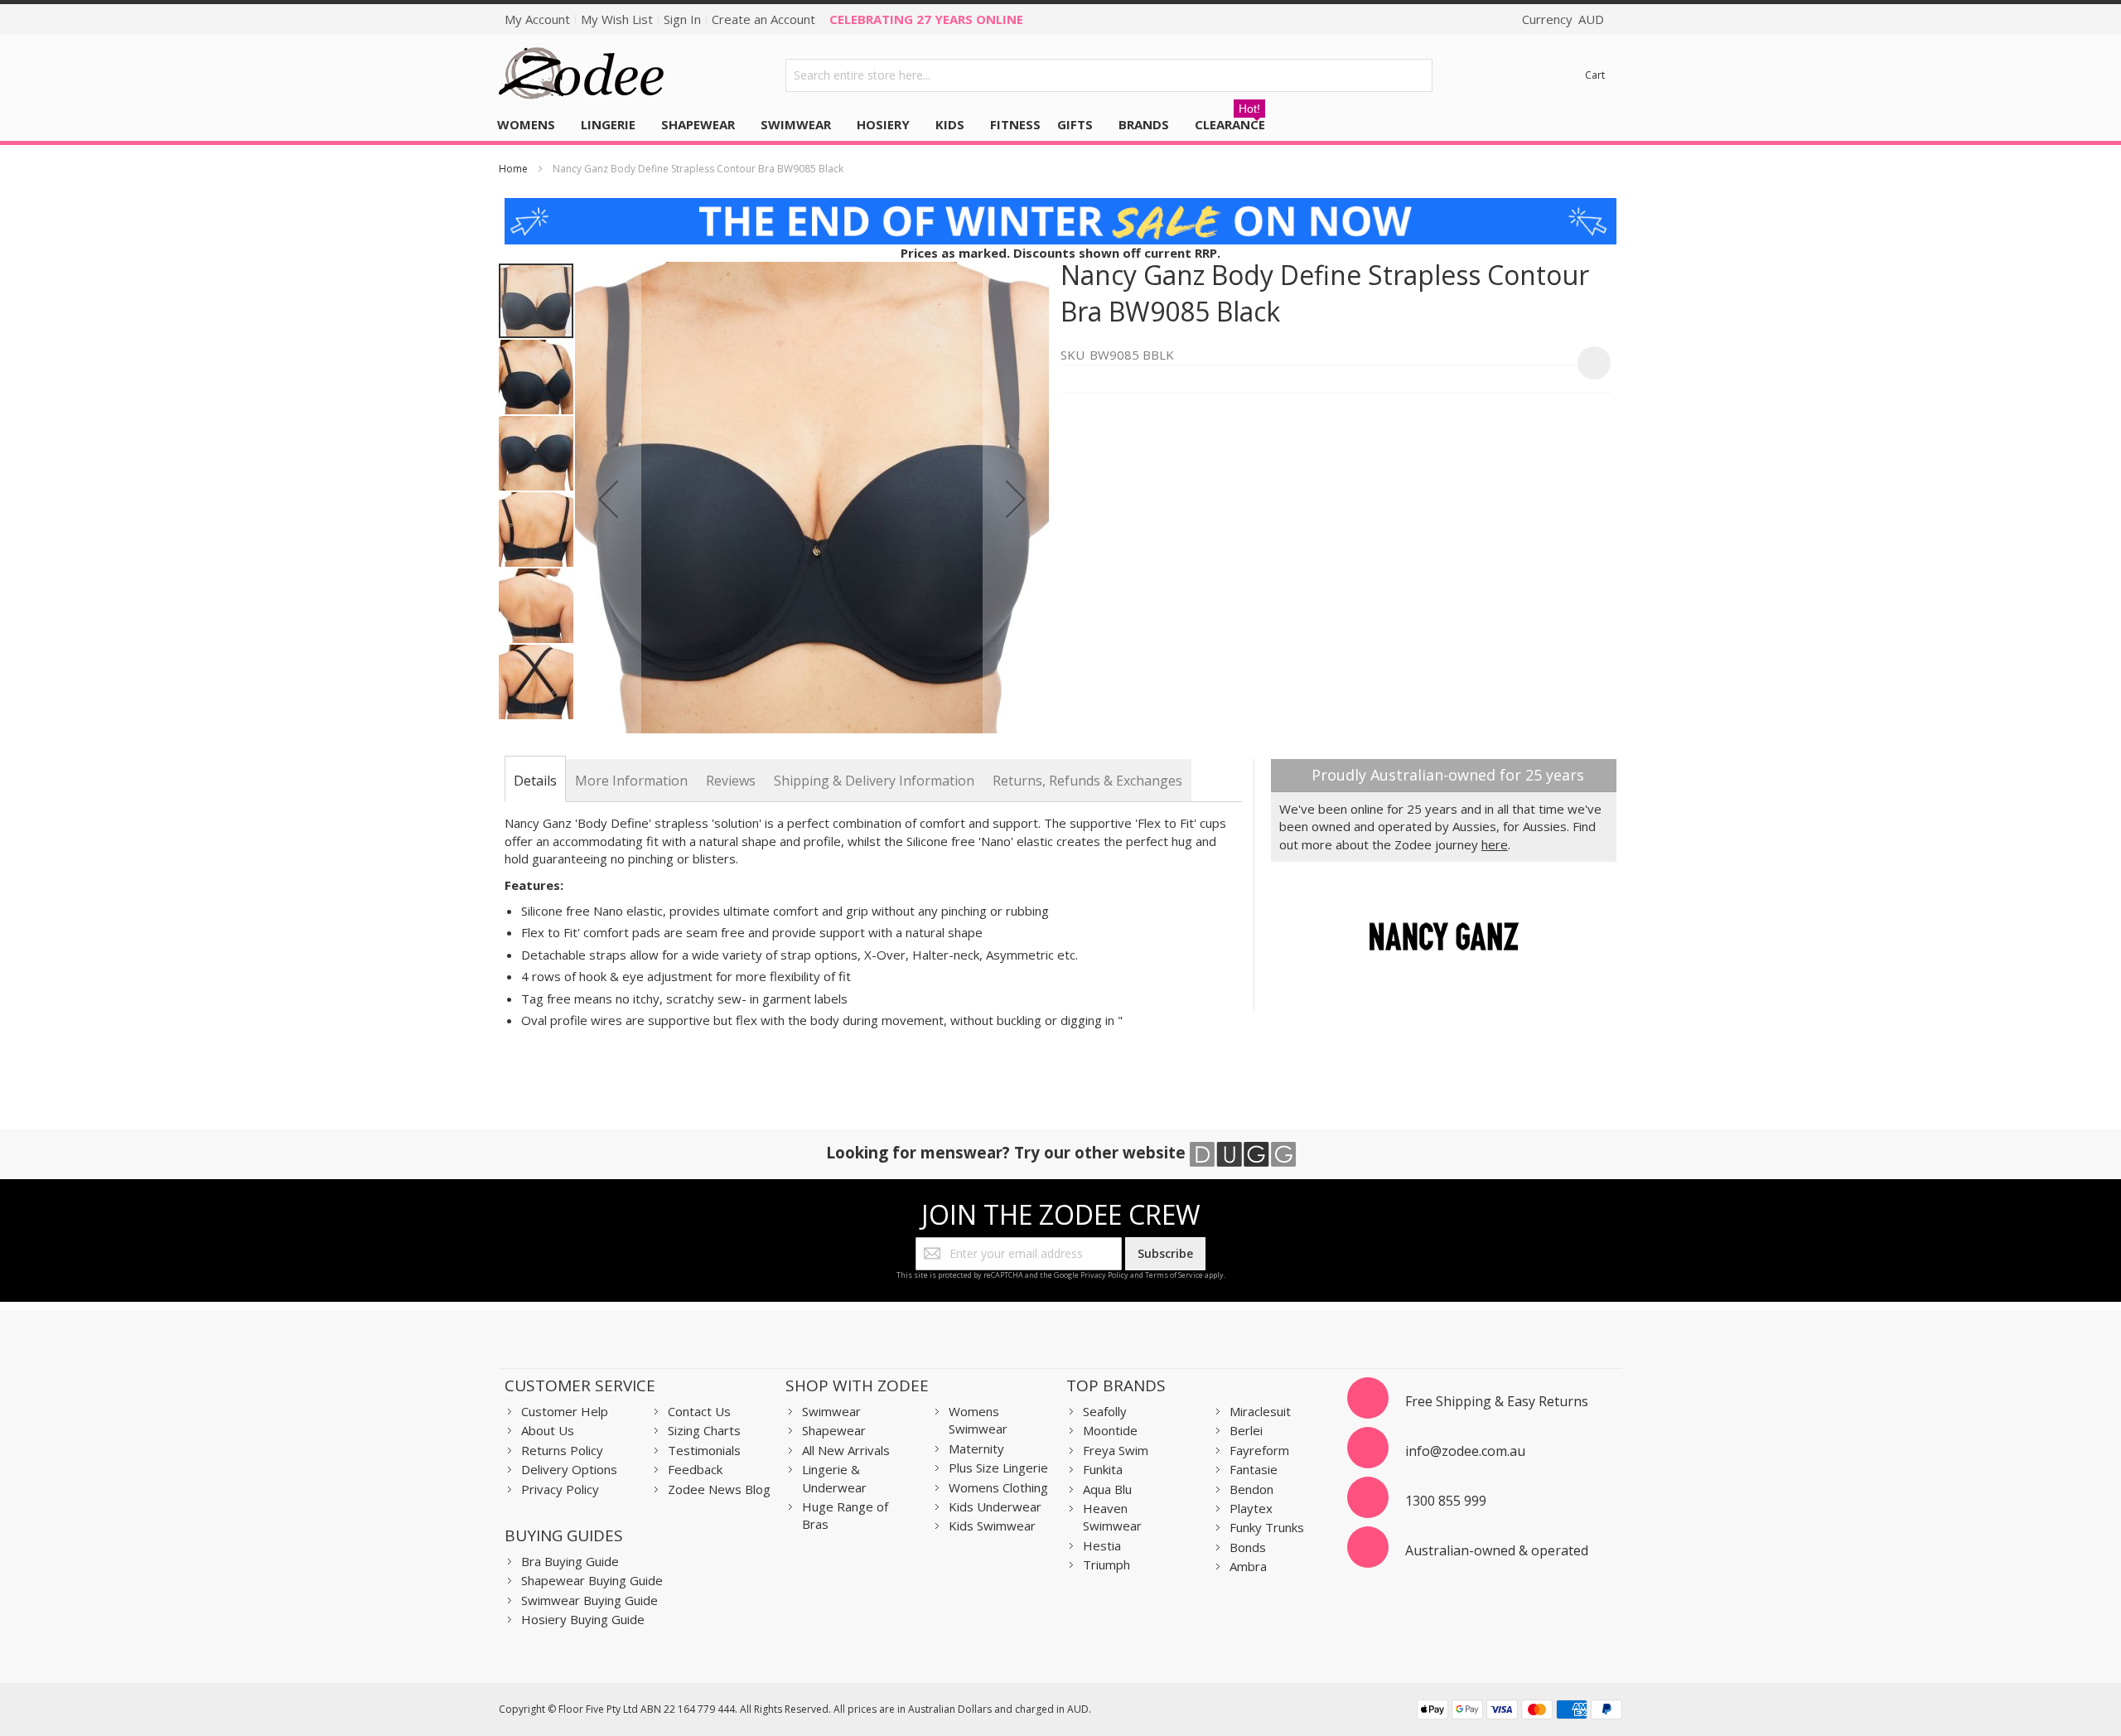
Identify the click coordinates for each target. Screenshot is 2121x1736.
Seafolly (1105, 1411)
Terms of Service (1174, 1275)
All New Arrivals (846, 1450)
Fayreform (1259, 1450)
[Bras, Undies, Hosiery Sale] (1060, 206)
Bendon (1251, 1489)
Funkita (1103, 1469)
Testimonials (704, 1450)
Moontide (1110, 1430)
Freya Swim (1116, 1450)
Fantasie (1254, 1469)
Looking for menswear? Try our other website (1008, 1152)
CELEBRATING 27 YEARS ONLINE (926, 19)
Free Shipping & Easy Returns (1497, 1401)
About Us (548, 1430)
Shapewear (834, 1430)
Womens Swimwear (978, 1420)
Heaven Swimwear (1112, 1517)
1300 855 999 (1446, 1501)
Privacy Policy (1104, 1275)
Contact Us (699, 1411)
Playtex (1251, 1508)
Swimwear (831, 1411)
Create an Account (763, 19)
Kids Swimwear (992, 1526)
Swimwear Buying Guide (589, 1600)
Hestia (1102, 1545)
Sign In (682, 19)
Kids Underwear (995, 1506)
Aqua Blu (1107, 1489)
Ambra (1248, 1566)
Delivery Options (569, 1469)
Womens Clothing (998, 1487)
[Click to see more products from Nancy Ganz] (1444, 936)
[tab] (535, 781)
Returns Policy (562, 1450)
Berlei (1246, 1430)
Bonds (1248, 1547)
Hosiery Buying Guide (583, 1619)
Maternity (976, 1448)
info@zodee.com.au (1465, 1451)
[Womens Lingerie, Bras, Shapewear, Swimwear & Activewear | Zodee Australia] (582, 75)
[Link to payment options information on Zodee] (1519, 1712)
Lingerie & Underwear (834, 1478)
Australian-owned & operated (1497, 1550)
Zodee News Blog (719, 1489)
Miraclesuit (1260, 1411)
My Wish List (617, 19)
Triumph (1106, 1564)
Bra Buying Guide (570, 1561)
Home (513, 169)
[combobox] (1109, 75)
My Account (537, 19)
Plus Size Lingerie (998, 1468)
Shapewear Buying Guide (592, 1580)
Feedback (695, 1469)
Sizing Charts (704, 1430)
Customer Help (565, 1411)
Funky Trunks (1267, 1527)
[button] (608, 499)
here (1495, 844)
